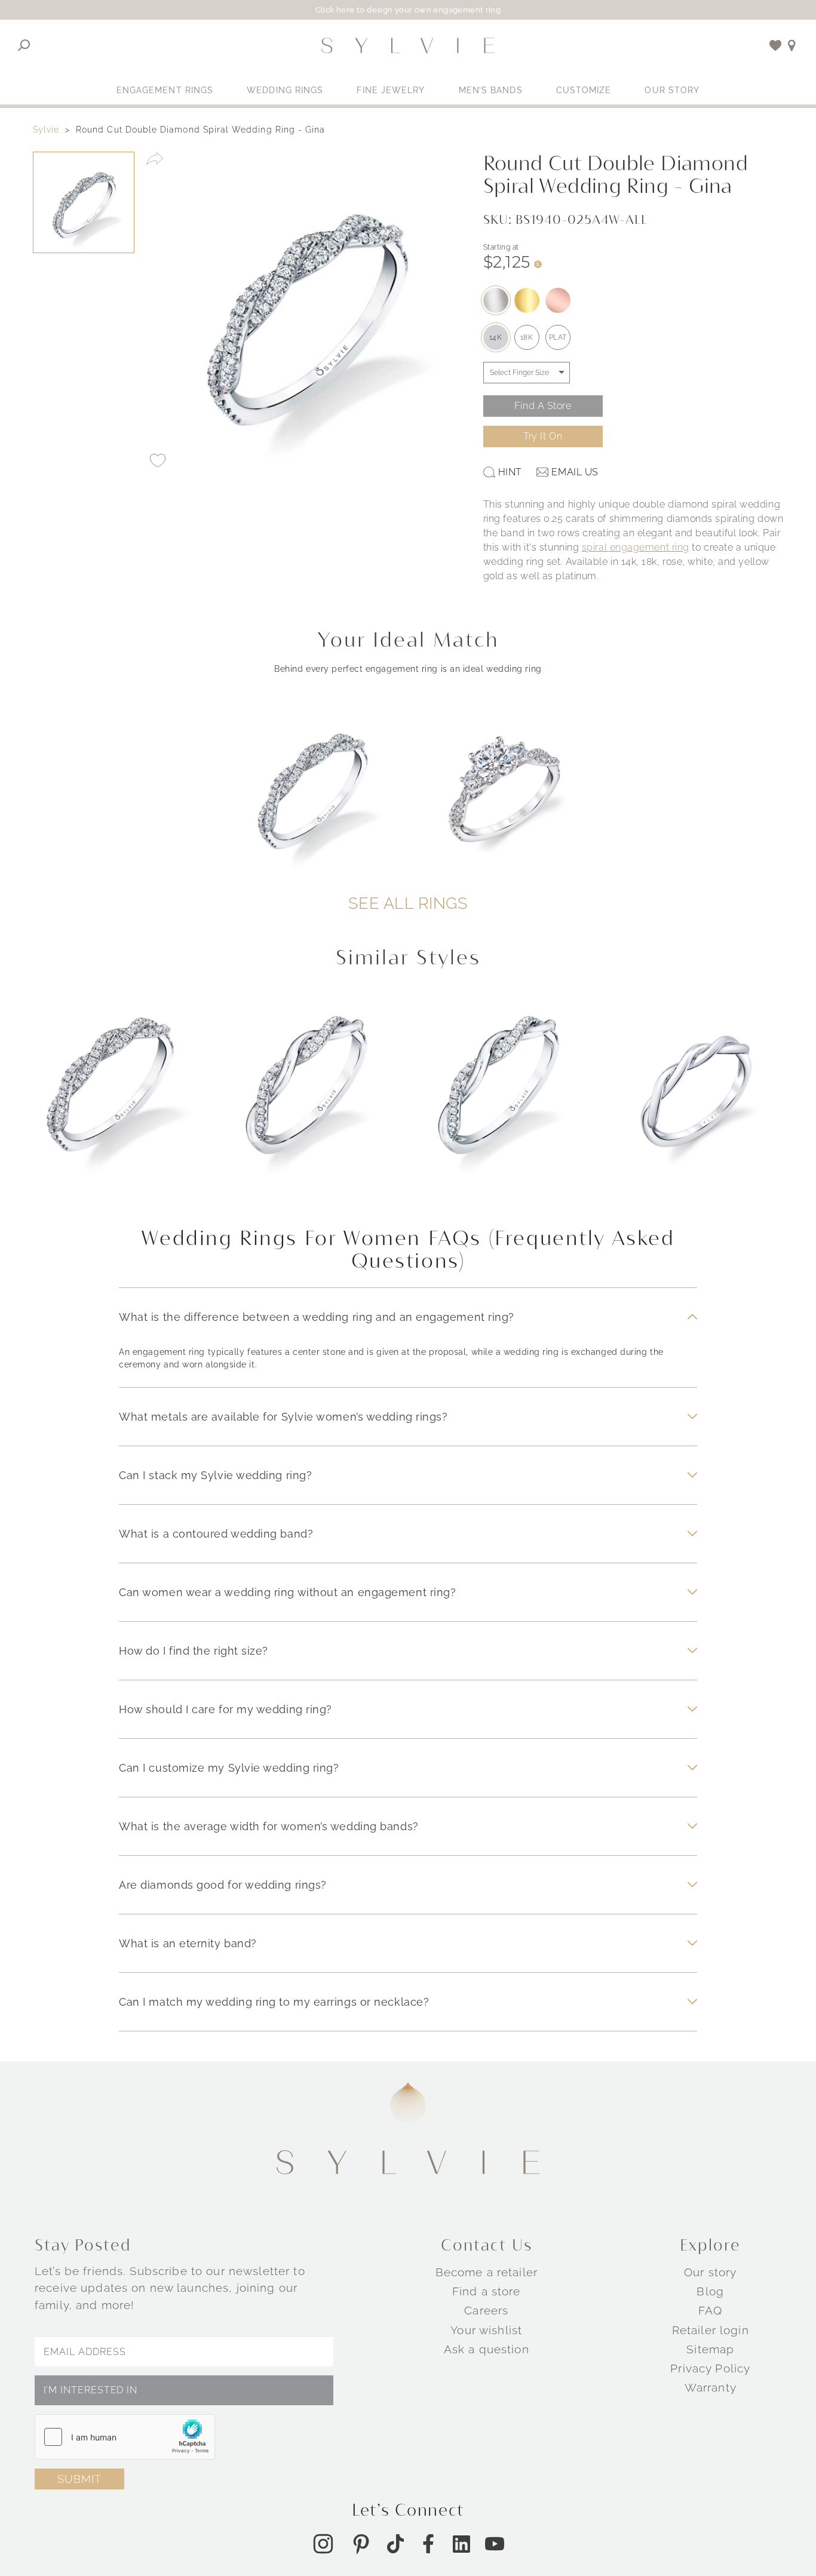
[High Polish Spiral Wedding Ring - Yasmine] (697, 1101)
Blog (710, 2291)
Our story (710, 2272)
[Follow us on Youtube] (495, 2544)
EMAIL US (575, 472)
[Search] (24, 45)
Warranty (711, 2387)
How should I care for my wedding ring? (226, 1709)
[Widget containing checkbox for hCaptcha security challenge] (125, 2437)
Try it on (543, 436)
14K (496, 337)
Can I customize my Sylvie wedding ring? (229, 1768)
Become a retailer (487, 2272)
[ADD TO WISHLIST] (158, 460)
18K (527, 337)
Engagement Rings (165, 90)
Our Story (672, 90)
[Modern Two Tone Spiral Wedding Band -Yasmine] (504, 1101)
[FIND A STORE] (792, 45)
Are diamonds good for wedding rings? (223, 1885)
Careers (486, 2310)
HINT (510, 472)
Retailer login (711, 2330)
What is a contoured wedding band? (216, 1534)
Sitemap (710, 2349)
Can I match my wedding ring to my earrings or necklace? (274, 2002)
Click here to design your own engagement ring (408, 10)
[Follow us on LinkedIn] (461, 2544)
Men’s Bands (491, 90)
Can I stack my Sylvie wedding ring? (215, 1475)
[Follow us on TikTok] (395, 2544)
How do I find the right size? (194, 1651)
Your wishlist (486, 2330)
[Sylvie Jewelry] (408, 45)
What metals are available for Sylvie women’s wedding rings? (283, 1417)
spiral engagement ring (636, 547)
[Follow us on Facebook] (428, 2544)
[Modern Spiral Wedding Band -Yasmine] (312, 1101)
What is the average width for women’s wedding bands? (269, 1826)
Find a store (487, 2291)
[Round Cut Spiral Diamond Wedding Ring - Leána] (120, 1101)
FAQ (710, 2310)
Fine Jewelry (391, 90)
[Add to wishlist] (776, 45)
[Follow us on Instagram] (323, 2544)
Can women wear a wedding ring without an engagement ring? (287, 1592)
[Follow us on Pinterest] (361, 2544)
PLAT (558, 337)
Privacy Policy (710, 2368)
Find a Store (543, 406)
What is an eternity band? (188, 1943)
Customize (584, 90)
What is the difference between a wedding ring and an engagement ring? (317, 1317)
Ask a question (487, 2349)
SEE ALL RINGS (408, 903)
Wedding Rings (285, 90)
